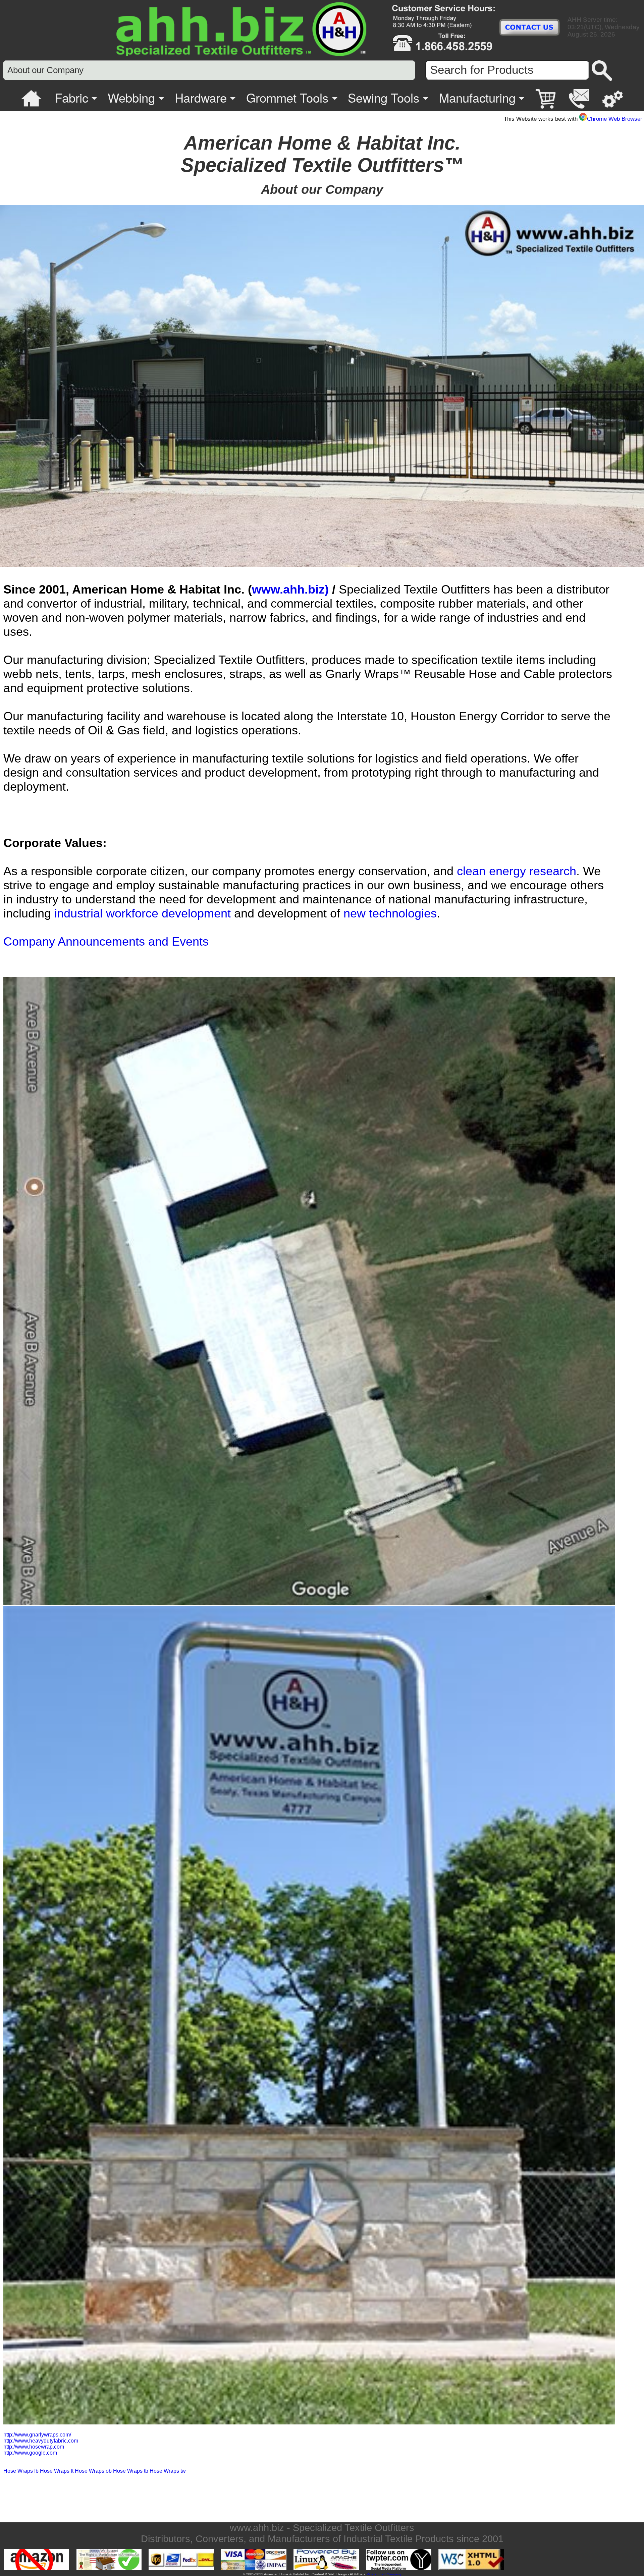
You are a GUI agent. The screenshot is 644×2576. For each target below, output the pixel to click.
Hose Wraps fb (21, 2471)
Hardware (201, 97)
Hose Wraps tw (168, 2471)
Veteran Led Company (384, 2574)
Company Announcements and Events (106, 941)
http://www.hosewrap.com (34, 2447)
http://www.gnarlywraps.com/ (37, 2435)
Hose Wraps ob (93, 2471)
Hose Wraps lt (57, 2471)
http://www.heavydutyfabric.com (41, 2441)
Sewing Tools (384, 97)
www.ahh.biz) (290, 589)
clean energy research (517, 871)
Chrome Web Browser (615, 119)
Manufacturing (477, 97)
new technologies (390, 913)
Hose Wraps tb (131, 2471)
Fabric (72, 97)
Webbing (131, 97)
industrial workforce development (143, 913)
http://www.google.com (30, 2453)
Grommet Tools (287, 97)
